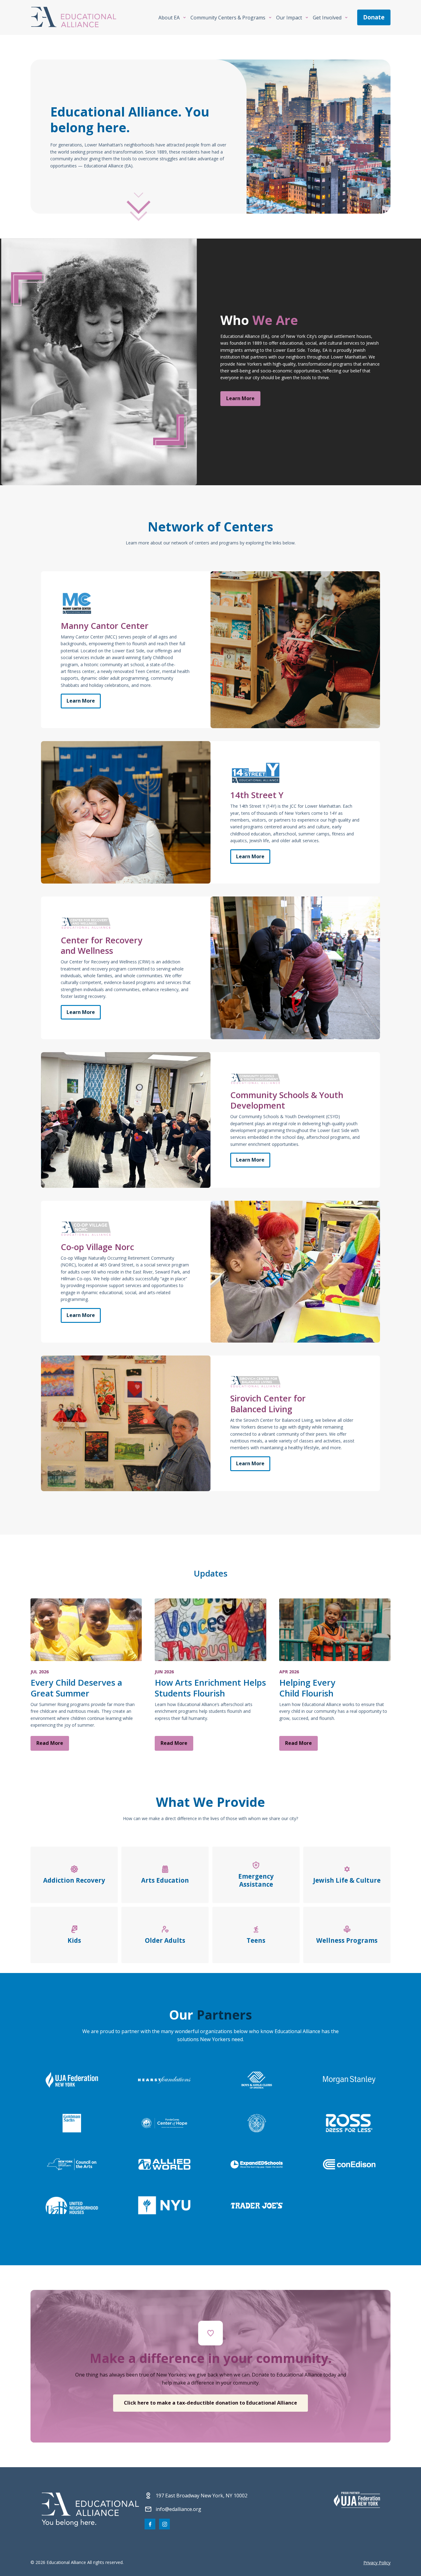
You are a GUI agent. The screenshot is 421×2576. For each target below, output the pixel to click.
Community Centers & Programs (228, 18)
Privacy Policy (377, 2563)
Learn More (240, 398)
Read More (50, 1743)
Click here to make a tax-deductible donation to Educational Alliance (211, 2403)
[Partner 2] (357, 2500)
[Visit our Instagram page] (164, 2524)
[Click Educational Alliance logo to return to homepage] (74, 17)
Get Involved (327, 18)
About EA (169, 18)
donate (374, 17)
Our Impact (289, 18)
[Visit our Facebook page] (150, 2524)
